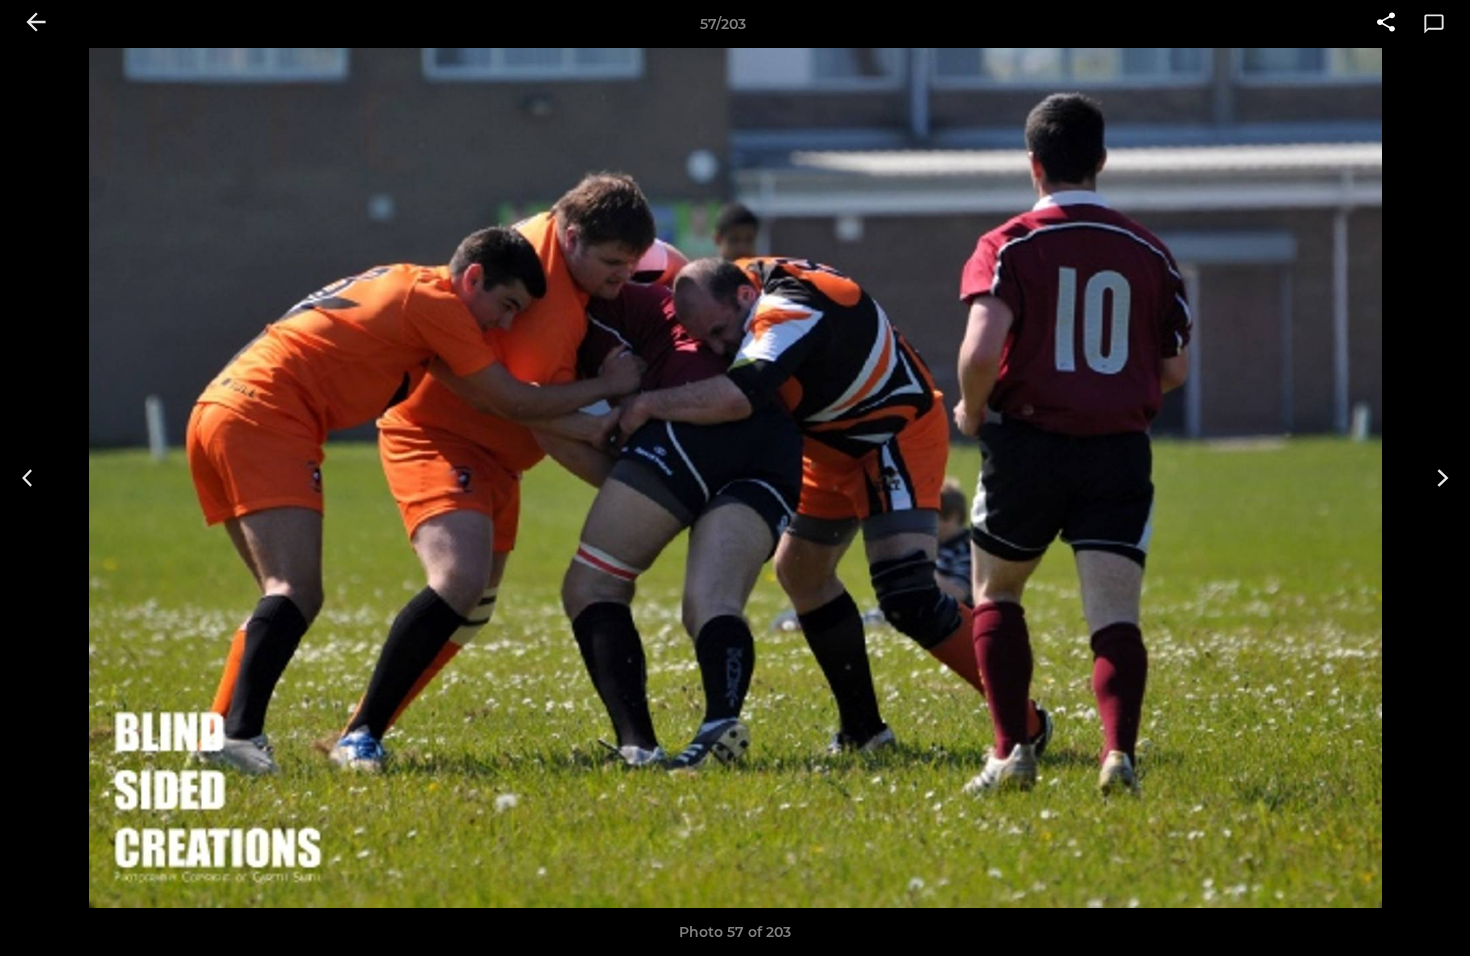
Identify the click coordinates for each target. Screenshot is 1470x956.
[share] (1386, 24)
